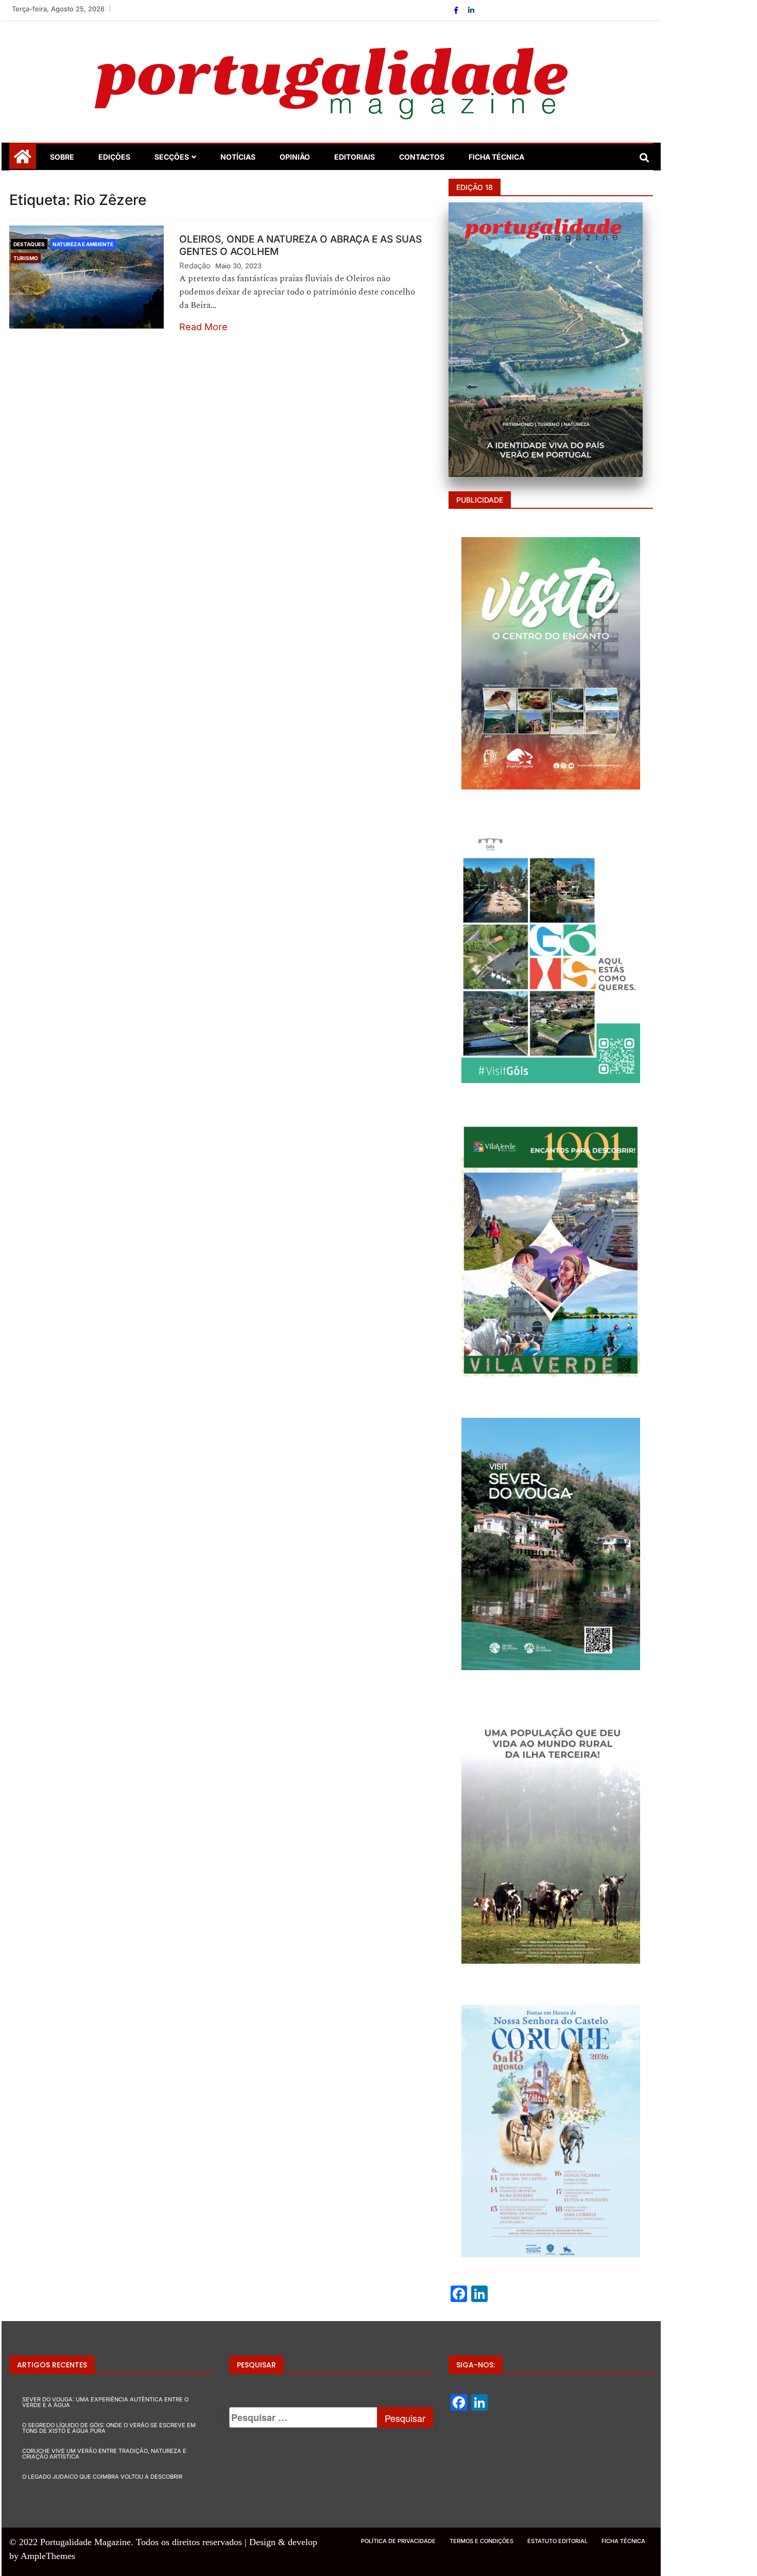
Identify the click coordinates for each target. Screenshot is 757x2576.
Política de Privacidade (398, 2541)
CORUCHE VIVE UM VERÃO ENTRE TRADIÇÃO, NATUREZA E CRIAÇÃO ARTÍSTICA (104, 2454)
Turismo (26, 258)
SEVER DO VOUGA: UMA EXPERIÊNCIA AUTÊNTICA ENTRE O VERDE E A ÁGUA (105, 2402)
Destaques (29, 244)
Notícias (238, 157)
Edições (114, 157)
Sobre (62, 157)
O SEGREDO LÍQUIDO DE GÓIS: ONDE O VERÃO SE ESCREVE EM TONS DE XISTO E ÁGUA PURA (109, 2428)
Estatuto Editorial (557, 2541)
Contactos (422, 157)
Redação (195, 265)
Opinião (295, 157)
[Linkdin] (471, 10)
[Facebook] (457, 10)
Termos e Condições (481, 2541)
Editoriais (355, 157)
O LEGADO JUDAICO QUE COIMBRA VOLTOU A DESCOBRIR (102, 2477)
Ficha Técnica (496, 157)
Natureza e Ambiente (83, 244)
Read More (203, 327)
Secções (172, 157)
